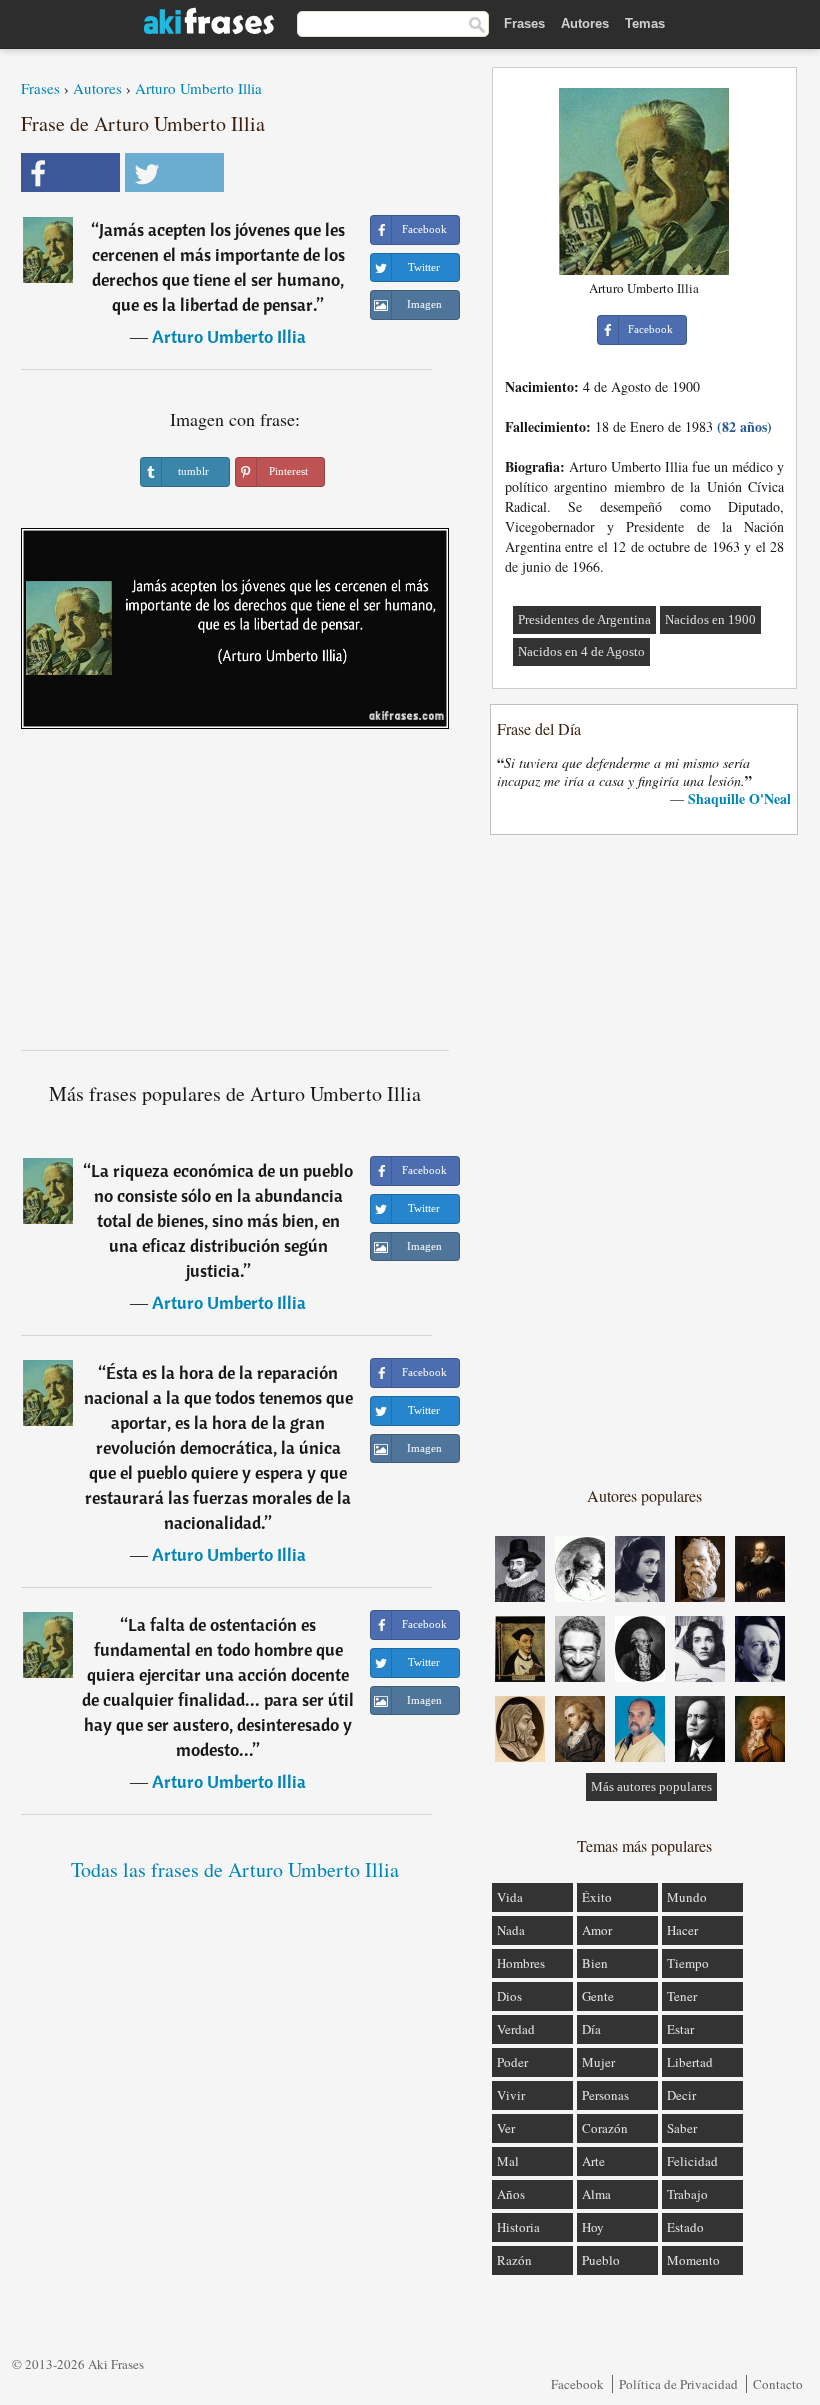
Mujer (598, 2062)
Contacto (778, 2384)
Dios (509, 1996)
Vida (510, 1897)
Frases (524, 23)
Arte (593, 2161)
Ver (506, 2128)
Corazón (605, 2128)
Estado (685, 2227)
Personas (605, 2095)
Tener (682, 1996)
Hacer (682, 1930)
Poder (512, 2062)
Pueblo (601, 2260)
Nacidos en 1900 (710, 619)
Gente (598, 1996)
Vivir (511, 2095)
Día (591, 2029)
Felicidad (692, 2161)
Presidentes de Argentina (584, 619)
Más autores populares (651, 1786)
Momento (693, 2260)
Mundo (687, 1897)
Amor (597, 1930)
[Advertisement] (235, 897)
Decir (681, 2095)
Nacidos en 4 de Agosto (581, 651)
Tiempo (688, 1963)
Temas (645, 23)
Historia (518, 2227)
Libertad (690, 2062)
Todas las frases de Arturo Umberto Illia (235, 1869)
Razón (514, 2260)
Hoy (593, 2227)
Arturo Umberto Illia (198, 88)
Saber (682, 2128)
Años (511, 2194)
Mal (508, 2161)
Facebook (577, 2384)
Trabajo (687, 2194)
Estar (680, 2029)
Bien (595, 1963)
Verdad (516, 2029)
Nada (511, 1930)
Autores (585, 23)
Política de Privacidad (678, 2384)
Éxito (597, 1897)
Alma (596, 2194)
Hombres (521, 1963)
